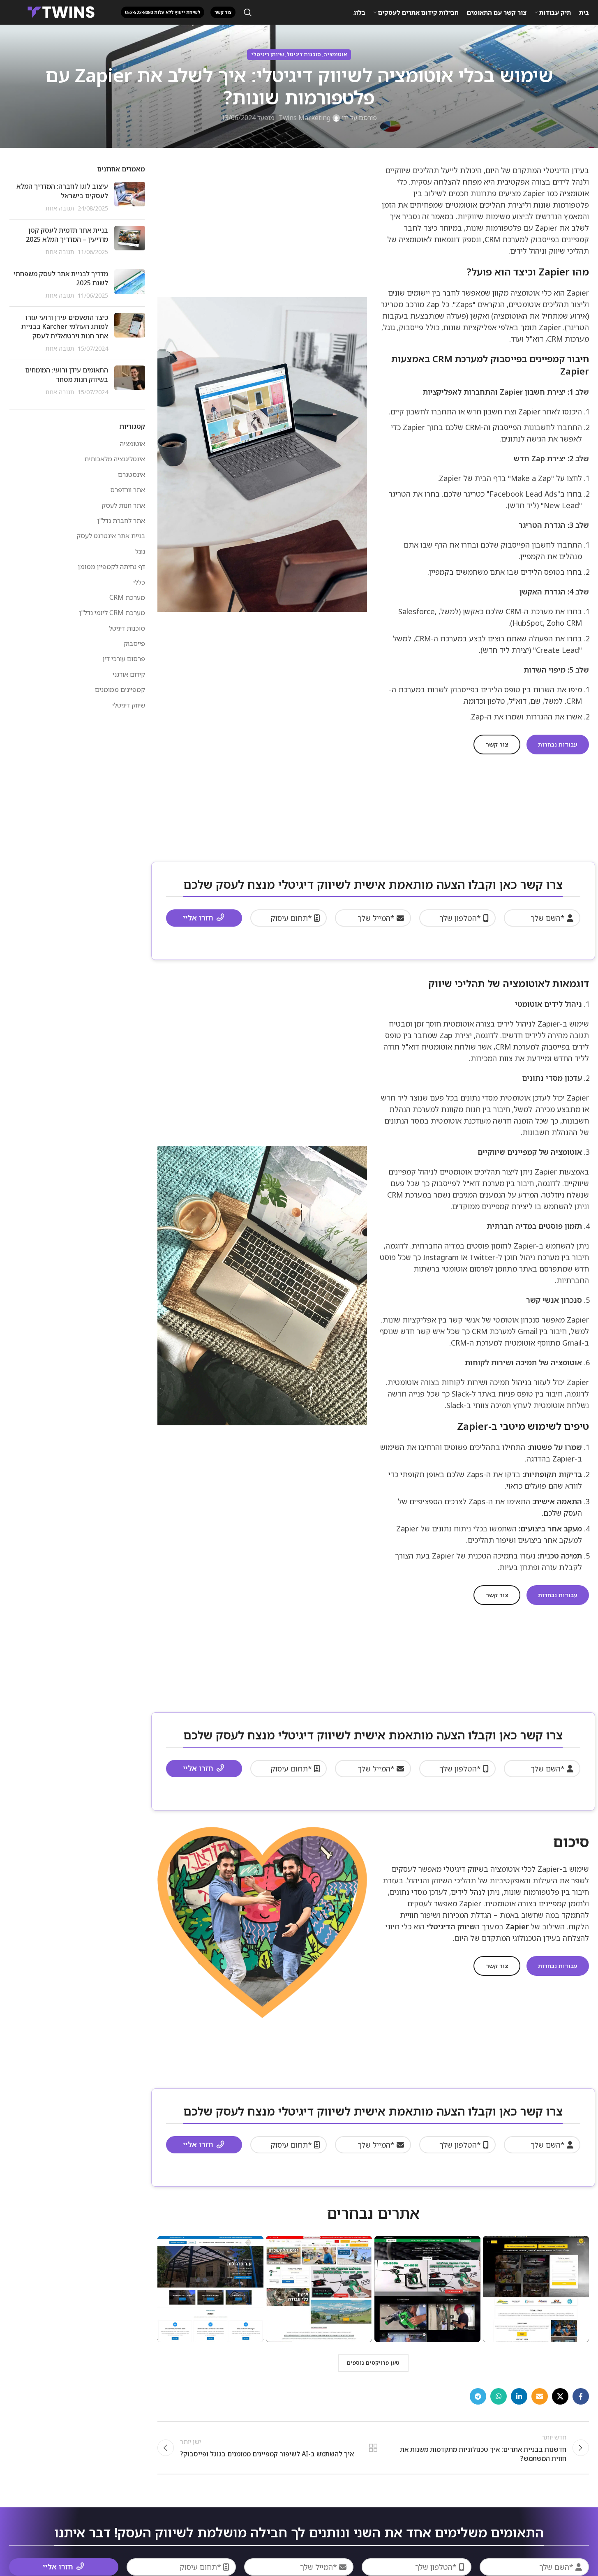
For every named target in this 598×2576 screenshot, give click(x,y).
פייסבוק (134, 643)
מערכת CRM (127, 597)
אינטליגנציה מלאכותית (115, 459)
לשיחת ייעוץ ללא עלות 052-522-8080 (163, 12)
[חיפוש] (248, 12)
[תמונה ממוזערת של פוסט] (130, 197)
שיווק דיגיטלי (268, 54)
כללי (139, 582)
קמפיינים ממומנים (120, 689)
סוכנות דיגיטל (304, 54)
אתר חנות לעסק (123, 505)
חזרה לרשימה (373, 2448)
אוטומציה (335, 54)
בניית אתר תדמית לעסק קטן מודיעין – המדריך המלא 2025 (67, 235)
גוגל (140, 551)
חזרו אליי (198, 918)
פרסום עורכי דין (124, 659)
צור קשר (497, 744)
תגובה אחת (60, 208)
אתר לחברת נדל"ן (121, 520)
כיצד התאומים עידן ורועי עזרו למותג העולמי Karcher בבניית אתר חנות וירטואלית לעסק (65, 327)
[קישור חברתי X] (560, 2396)
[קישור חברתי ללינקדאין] (519, 2396)
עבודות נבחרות (558, 744)
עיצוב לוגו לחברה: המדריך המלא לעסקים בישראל (62, 191)
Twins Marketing (305, 118)
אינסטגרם (132, 474)
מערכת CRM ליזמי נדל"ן (112, 613)
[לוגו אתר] (61, 12)
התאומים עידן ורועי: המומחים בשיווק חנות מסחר (67, 375)
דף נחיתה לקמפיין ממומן (112, 567)
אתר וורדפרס (128, 490)
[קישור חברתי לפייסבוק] (581, 2396)
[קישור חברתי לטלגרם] (478, 2396)
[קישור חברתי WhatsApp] (499, 2396)
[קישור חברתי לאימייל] (540, 2396)
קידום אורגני (129, 674)
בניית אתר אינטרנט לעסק (111, 536)
